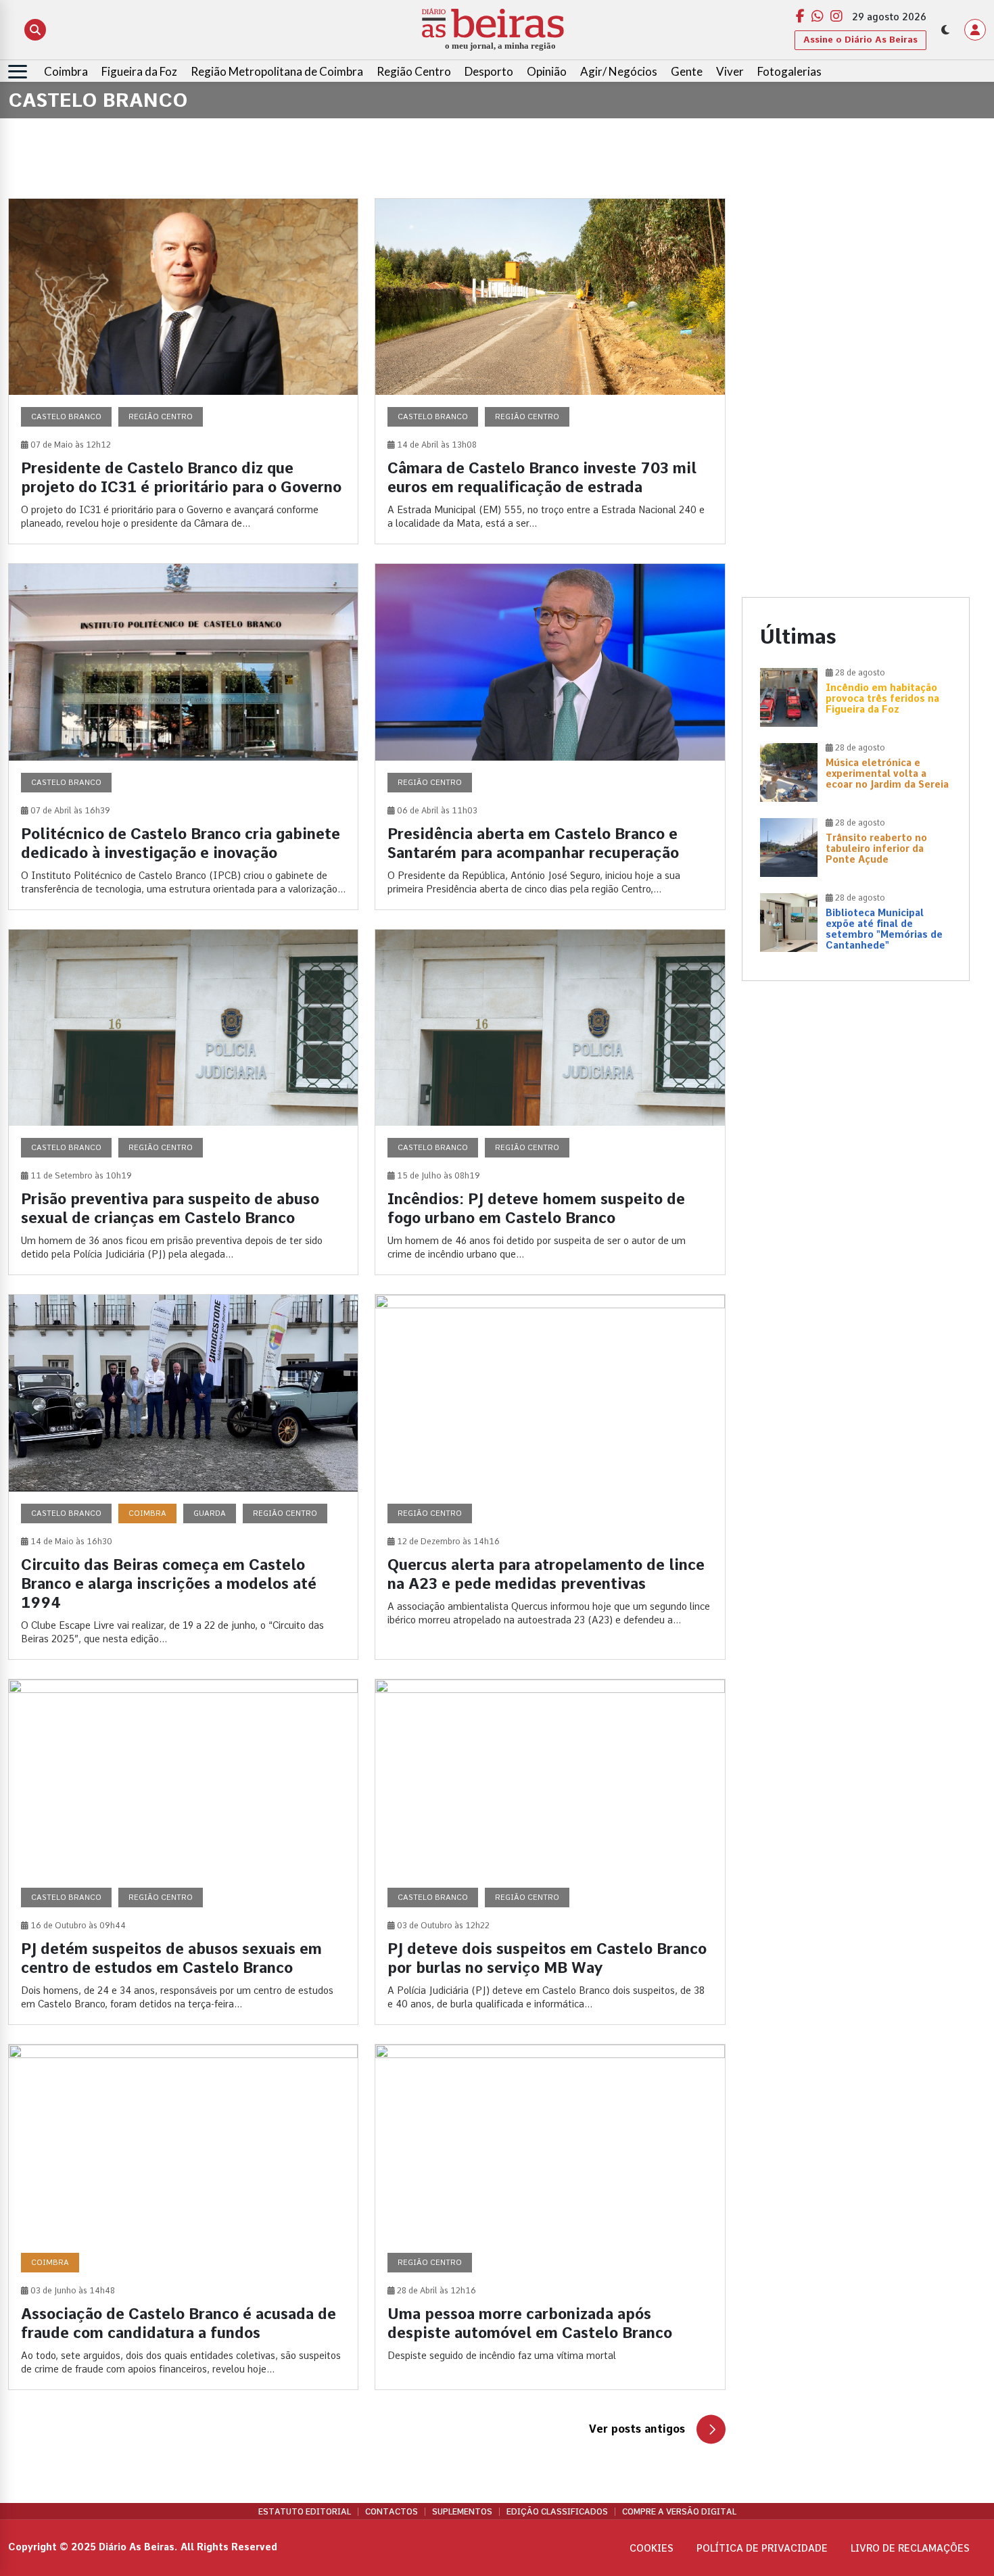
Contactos (392, 2512)
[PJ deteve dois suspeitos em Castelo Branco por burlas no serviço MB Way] (550, 1852)
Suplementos (462, 2512)
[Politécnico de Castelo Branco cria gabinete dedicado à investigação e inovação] (183, 736)
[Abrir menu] (18, 72)
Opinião (547, 71)
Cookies (652, 2548)
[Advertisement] (856, 293)
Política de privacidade (762, 2548)
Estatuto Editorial (305, 2512)
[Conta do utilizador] (975, 30)
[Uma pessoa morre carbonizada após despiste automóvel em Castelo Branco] (550, 2217)
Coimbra (66, 71)
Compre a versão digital (679, 2512)
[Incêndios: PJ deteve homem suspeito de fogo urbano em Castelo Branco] (550, 1102)
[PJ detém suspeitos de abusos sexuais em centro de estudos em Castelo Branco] (183, 1852)
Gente (687, 71)
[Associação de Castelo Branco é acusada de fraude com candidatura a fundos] (183, 2217)
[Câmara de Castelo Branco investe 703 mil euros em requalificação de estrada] (550, 371)
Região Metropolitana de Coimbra (277, 71)
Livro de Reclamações (910, 2548)
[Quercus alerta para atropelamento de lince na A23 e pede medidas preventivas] (550, 1477)
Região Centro (414, 71)
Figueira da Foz (139, 71)
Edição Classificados (557, 2512)
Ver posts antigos (637, 2429)
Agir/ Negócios (619, 71)
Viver (730, 71)
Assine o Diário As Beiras (860, 40)
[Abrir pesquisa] (35, 30)
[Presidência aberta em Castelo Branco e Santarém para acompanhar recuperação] (550, 736)
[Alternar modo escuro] (945, 30)
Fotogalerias (789, 71)
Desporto (489, 71)
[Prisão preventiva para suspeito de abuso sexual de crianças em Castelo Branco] (183, 1102)
